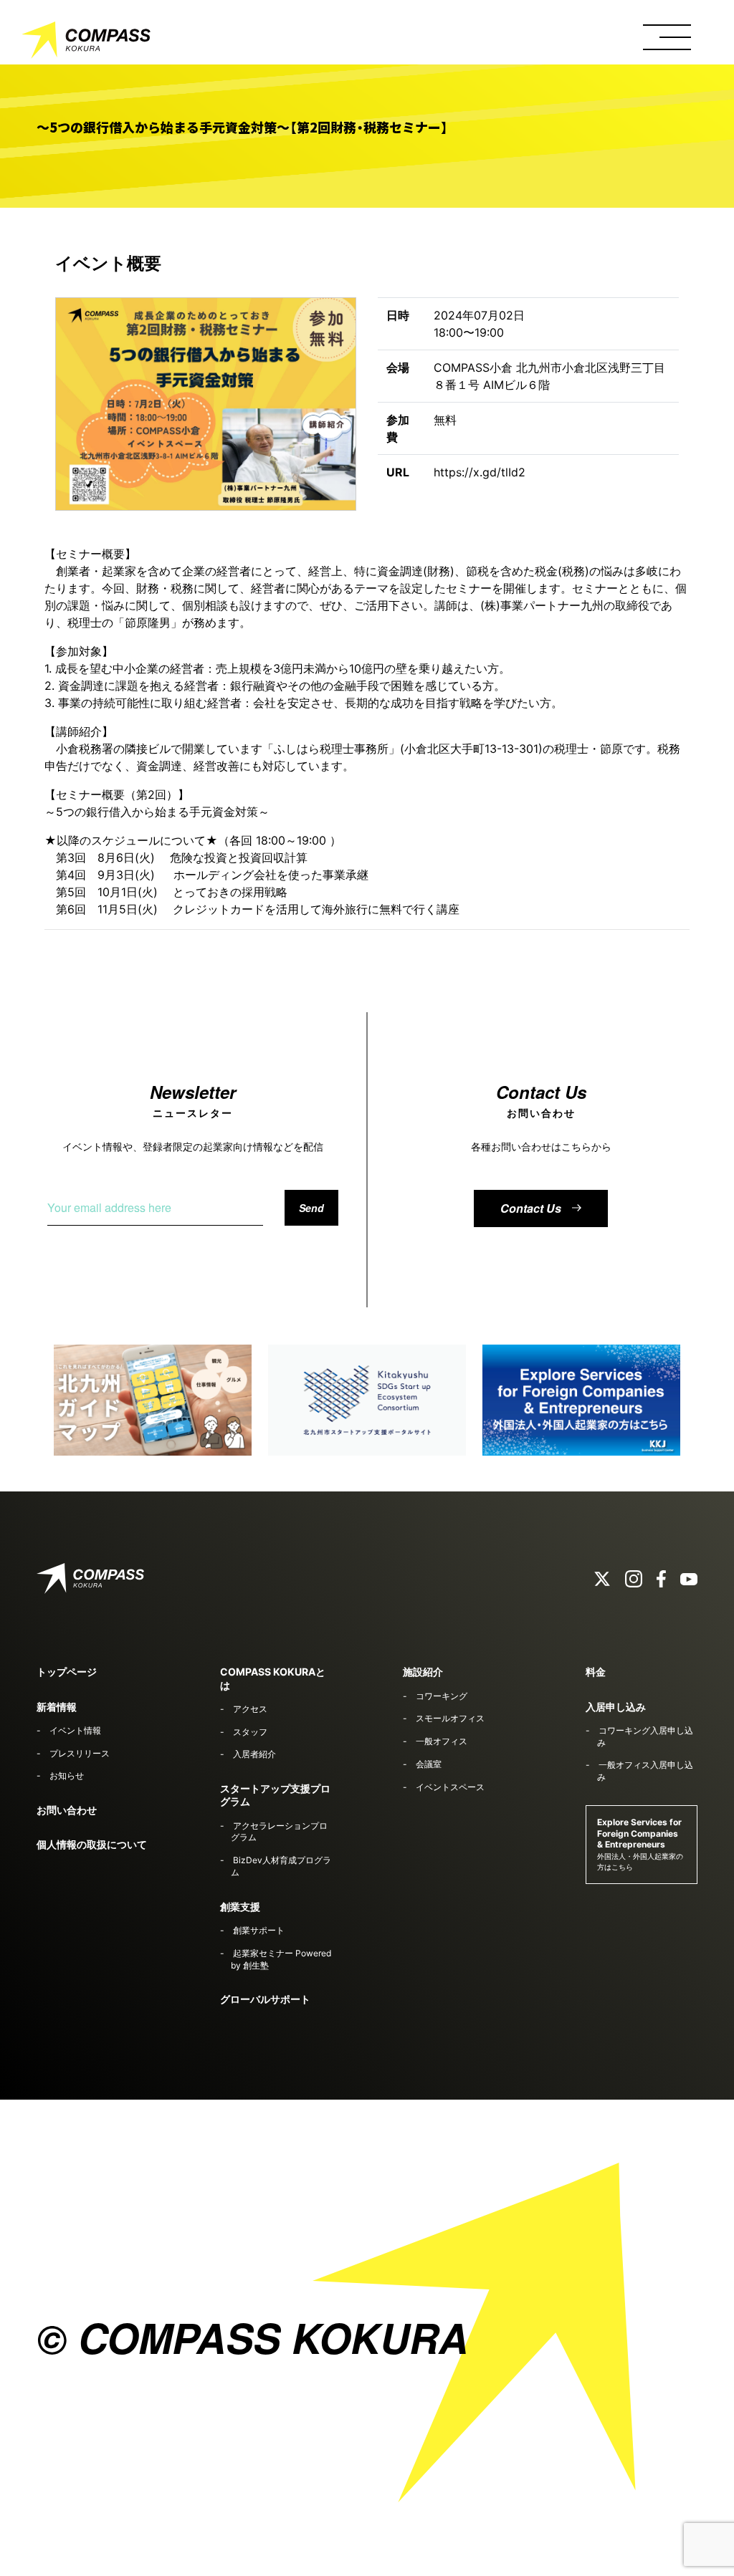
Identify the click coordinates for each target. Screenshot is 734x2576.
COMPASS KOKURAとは (273, 1678)
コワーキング (442, 1696)
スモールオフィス (450, 1718)
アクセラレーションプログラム (279, 1832)
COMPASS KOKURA (86, 43)
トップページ (67, 1672)
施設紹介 (423, 1672)
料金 (596, 1672)
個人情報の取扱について (92, 1844)
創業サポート (259, 1930)
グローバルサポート (265, 1999)
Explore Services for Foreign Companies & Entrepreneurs (640, 1844)
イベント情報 (75, 1730)
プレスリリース (80, 1753)
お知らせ (67, 1775)
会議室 (429, 1764)
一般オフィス (442, 1741)
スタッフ (250, 1732)
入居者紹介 (254, 1754)
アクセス (250, 1709)
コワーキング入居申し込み (645, 1736)
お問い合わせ (67, 1810)
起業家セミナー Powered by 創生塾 (281, 1959)
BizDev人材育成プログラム (281, 1866)
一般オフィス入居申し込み (645, 1771)
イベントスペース (450, 1787)
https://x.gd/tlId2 (480, 472)
